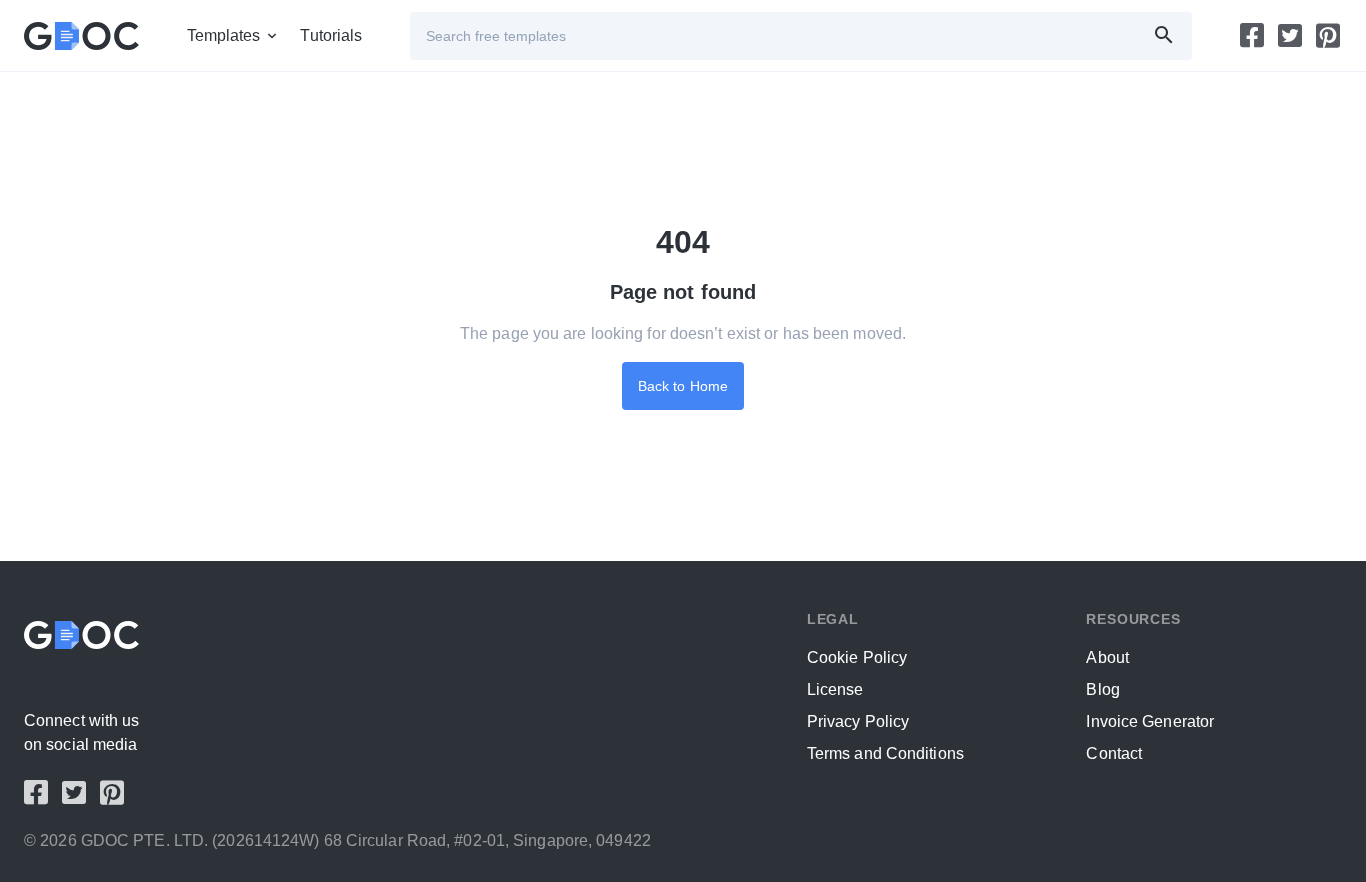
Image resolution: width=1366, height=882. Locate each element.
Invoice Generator (1150, 721)
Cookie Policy (857, 657)
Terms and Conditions (885, 753)
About (1107, 657)
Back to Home (683, 386)
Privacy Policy (858, 721)
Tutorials (331, 35)
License (835, 689)
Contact (1114, 753)
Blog (1102, 689)
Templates (224, 35)
